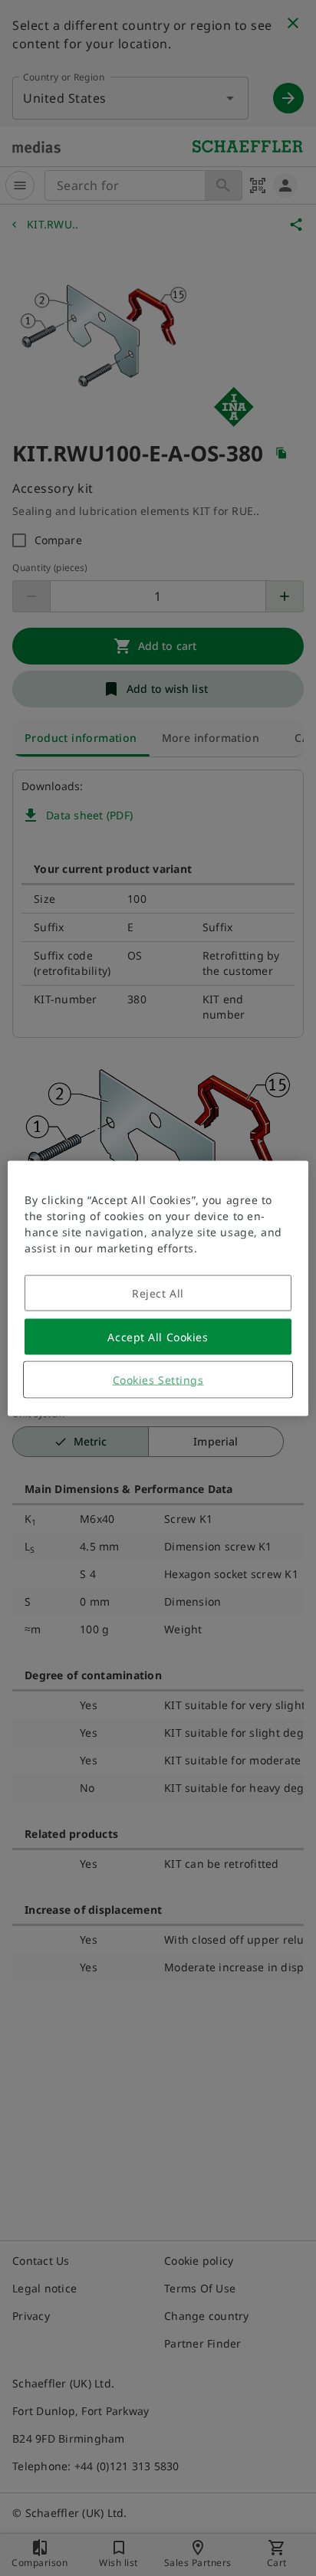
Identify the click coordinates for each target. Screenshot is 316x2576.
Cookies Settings (158, 1379)
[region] (158, 1288)
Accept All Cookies (158, 1336)
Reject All (158, 1293)
